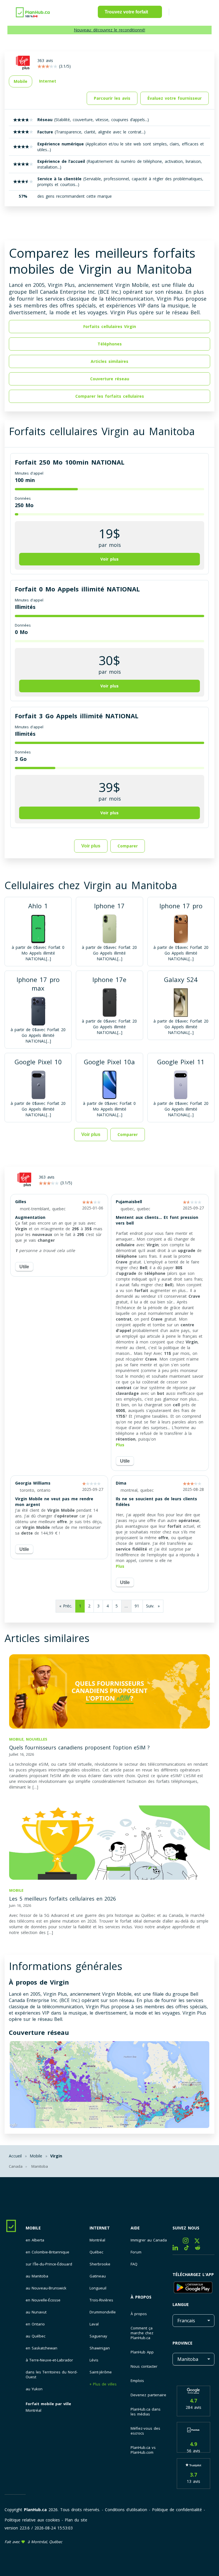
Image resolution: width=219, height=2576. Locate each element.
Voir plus (91, 846)
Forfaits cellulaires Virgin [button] (110, 326)
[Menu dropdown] (182, 13)
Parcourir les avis (112, 98)
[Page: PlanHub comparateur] (33, 12)
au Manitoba (37, 2276)
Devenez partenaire (148, 2395)
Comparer (128, 1134)
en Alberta (35, 2240)
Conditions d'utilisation (126, 2510)
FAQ (134, 2264)
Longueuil (98, 2288)
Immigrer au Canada (149, 2240)
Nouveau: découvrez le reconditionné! (109, 30)
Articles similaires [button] (109, 361)
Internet (100, 2228)
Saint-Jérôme (101, 2372)
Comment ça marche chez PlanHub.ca (142, 2333)
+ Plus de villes (103, 2384)
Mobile (33, 2228)
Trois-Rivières (101, 2300)
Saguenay (98, 2336)
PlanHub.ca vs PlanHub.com (143, 2450)
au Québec (36, 2336)
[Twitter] (199, 2242)
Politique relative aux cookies (32, 2520)
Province (182, 2343)
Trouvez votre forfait (126, 12)
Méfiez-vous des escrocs (145, 2431)
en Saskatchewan (41, 2348)
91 (137, 1606)
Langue (181, 2304)
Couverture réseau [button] (110, 379)
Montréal (34, 2410)
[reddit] (200, 2249)
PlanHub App (142, 2352)
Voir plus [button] (109, 559)
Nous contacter (144, 2366)
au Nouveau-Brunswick (46, 2288)
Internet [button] (48, 81)
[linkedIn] (178, 2249)
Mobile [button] (21, 81)
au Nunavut (36, 2312)
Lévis (94, 2360)
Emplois (137, 2381)
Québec (96, 2252)
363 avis (47, 1177)
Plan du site (76, 2520)
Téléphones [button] (110, 344)
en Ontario (35, 2324)
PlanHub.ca (35, 2510)
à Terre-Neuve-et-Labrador (49, 2360)
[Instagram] (189, 2242)
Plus (120, 1445)
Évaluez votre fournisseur (175, 98)
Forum (136, 2252)
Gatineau (98, 2276)
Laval (94, 2324)
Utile (24, 1267)
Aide (135, 2228)
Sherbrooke (100, 2264)
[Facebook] (178, 2242)
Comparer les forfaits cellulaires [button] (110, 396)
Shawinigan (100, 2348)
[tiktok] (189, 2249)
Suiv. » (153, 1606)
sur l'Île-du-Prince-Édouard (49, 2264)
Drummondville (103, 2312)
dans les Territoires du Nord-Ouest (52, 2375)
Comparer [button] (128, 846)
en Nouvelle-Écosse (43, 2300)
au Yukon (34, 2389)
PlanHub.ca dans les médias (146, 2412)
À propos (141, 2297)
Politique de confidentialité (177, 2510)
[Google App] (193, 2288)
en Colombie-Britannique (47, 2252)
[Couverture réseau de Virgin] (109, 2085)
